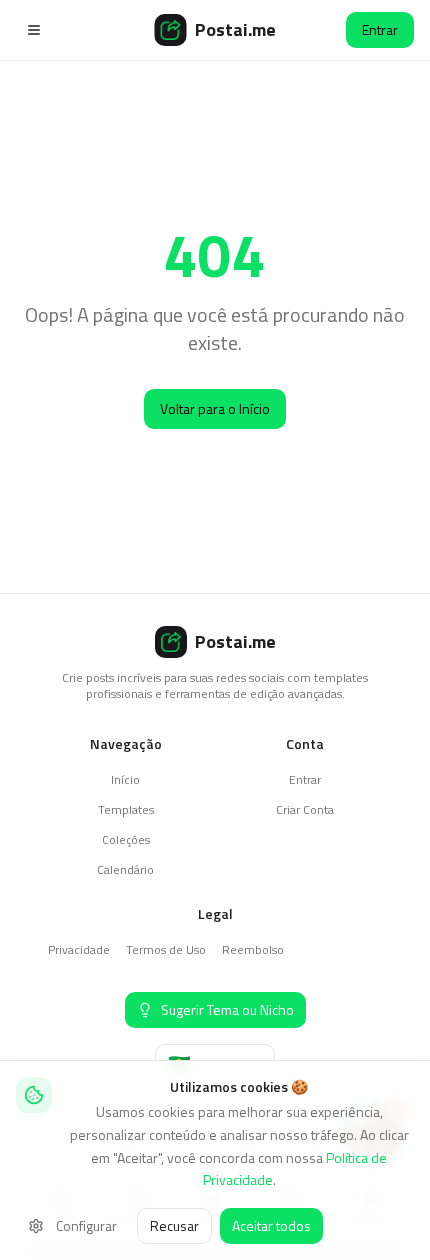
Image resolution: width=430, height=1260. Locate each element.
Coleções (126, 839)
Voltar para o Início (215, 408)
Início (125, 779)
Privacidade (79, 949)
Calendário (125, 869)
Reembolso (253, 949)
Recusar (174, 1225)
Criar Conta (305, 809)
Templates (126, 809)
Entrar (380, 29)
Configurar (86, 1225)
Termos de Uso (166, 949)
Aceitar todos (271, 1225)
